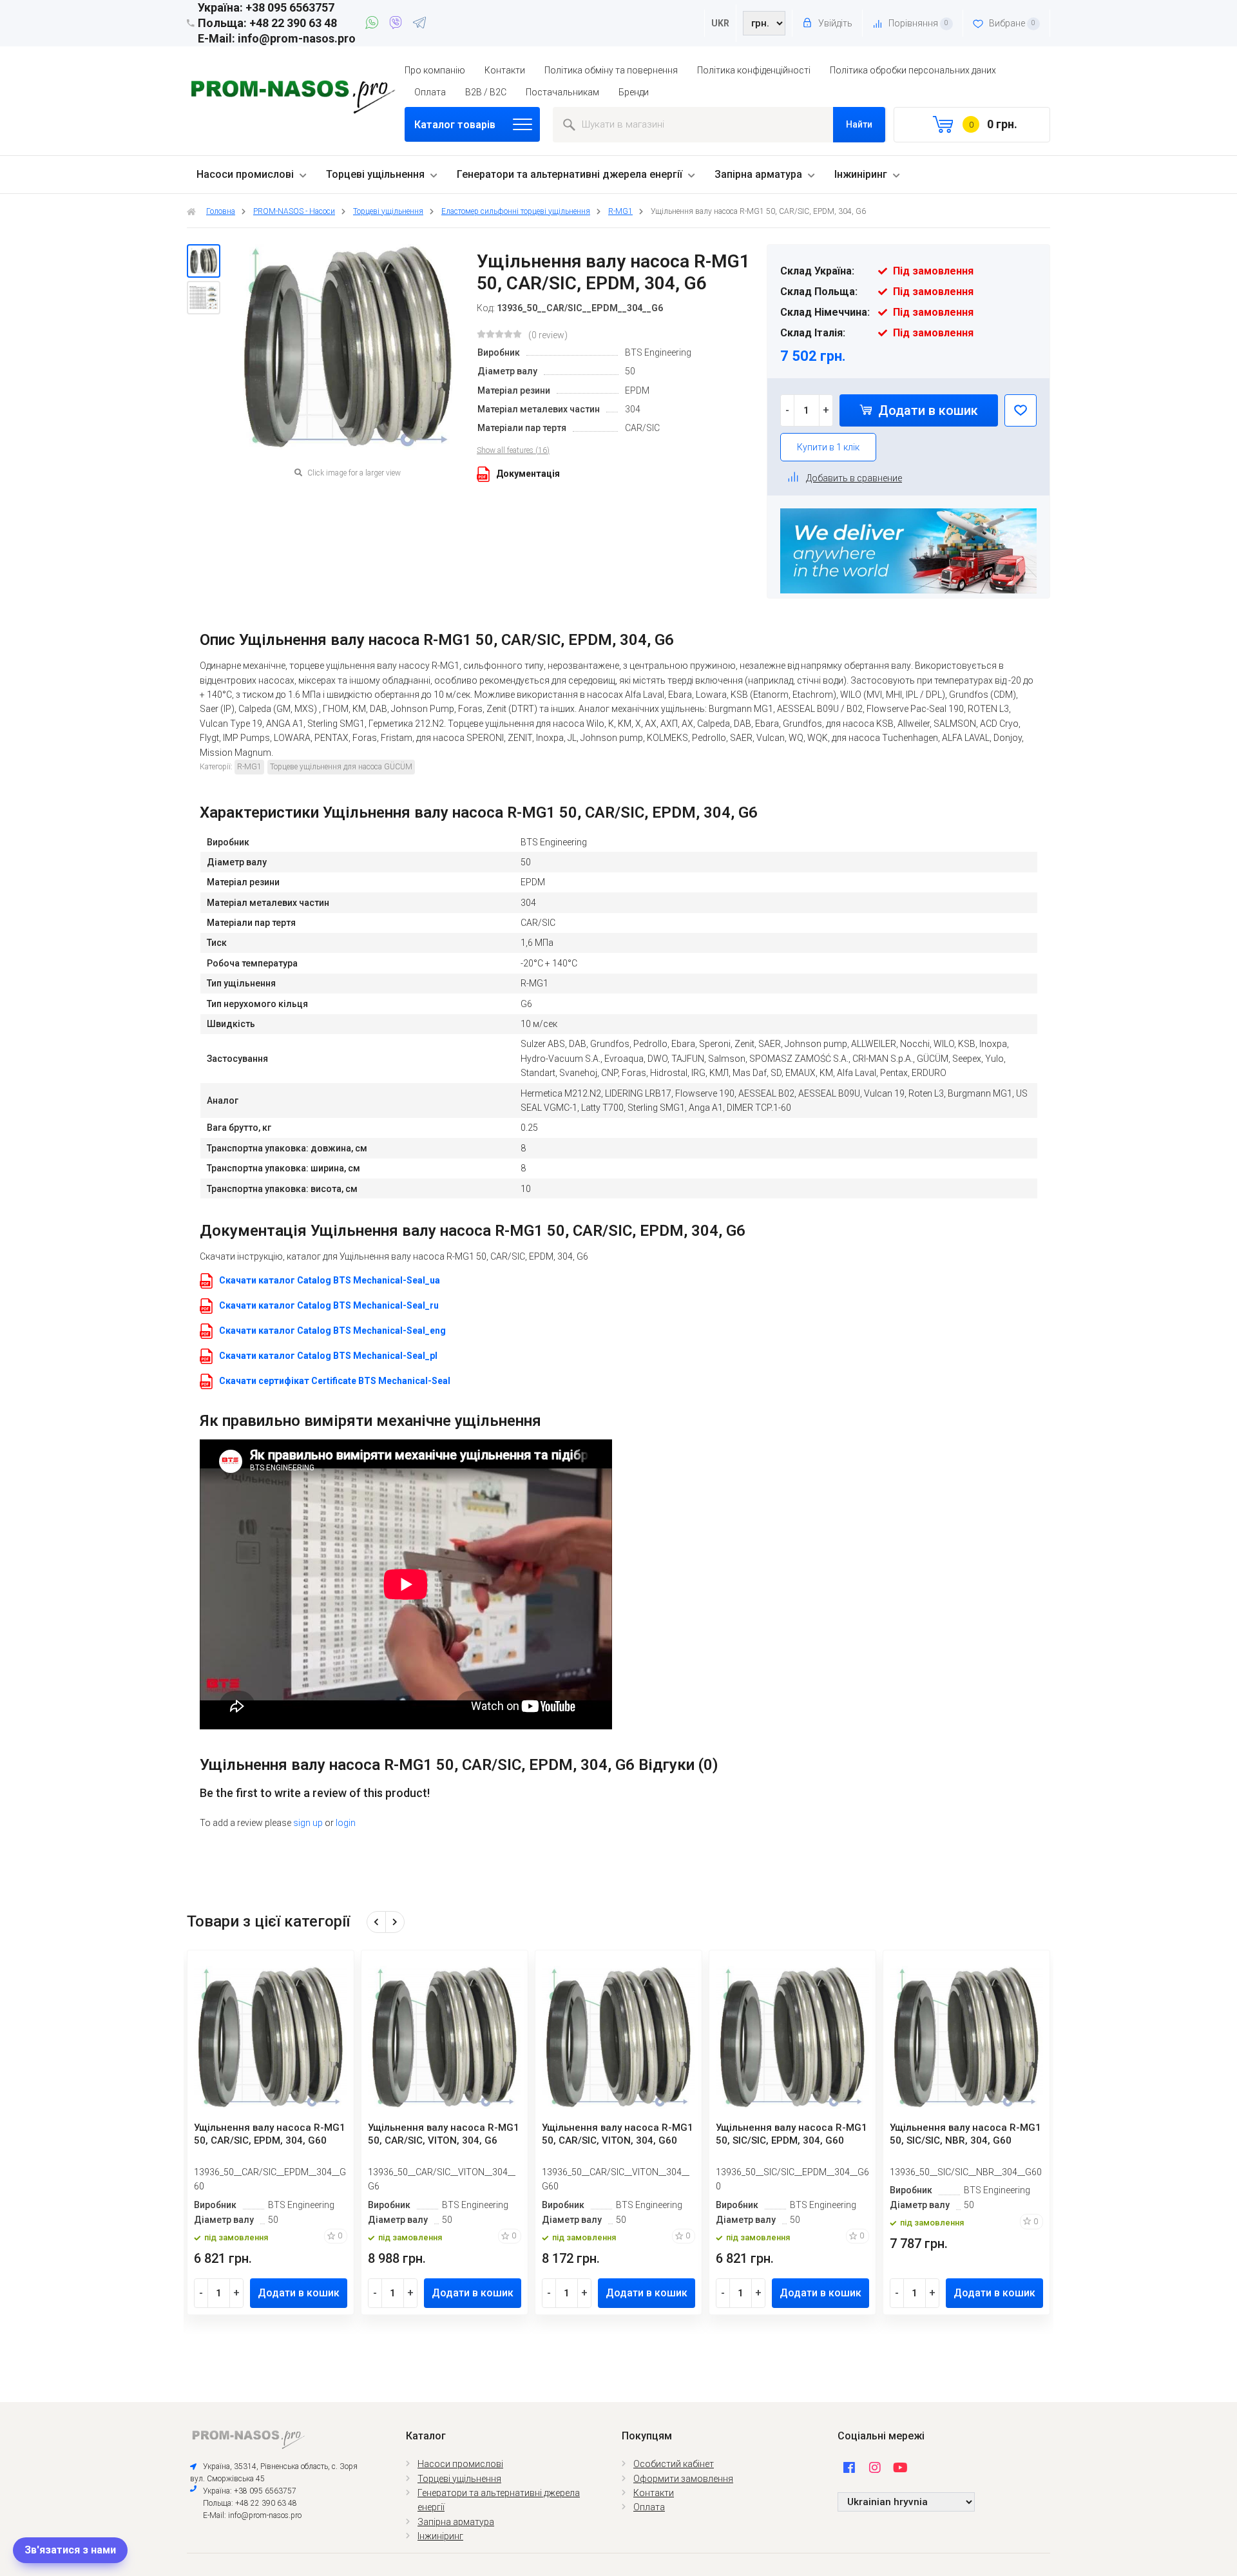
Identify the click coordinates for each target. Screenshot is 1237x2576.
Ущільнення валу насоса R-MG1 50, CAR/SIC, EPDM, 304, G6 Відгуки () (459, 1765)
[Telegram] (419, 24)
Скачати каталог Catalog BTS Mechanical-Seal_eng (332, 1331)
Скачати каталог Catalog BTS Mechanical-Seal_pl (328, 1356)
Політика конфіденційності (754, 70)
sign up (308, 1823)
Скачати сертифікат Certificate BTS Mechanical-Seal (335, 1381)
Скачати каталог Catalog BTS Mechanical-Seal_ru (329, 1305)
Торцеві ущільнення (375, 174)
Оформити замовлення (683, 2479)
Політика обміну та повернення (611, 70)
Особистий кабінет (674, 2464)
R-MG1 (249, 767)
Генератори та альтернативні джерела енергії (570, 174)
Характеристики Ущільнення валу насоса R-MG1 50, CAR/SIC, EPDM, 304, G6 (479, 812)
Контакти (505, 70)
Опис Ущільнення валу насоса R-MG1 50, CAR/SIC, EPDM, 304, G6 (437, 640)
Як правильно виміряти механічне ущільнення (370, 1421)
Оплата (430, 92)
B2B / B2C (486, 92)
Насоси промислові (245, 174)
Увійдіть (834, 23)
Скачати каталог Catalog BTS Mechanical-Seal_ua (330, 1280)
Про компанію (435, 70)
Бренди (634, 92)
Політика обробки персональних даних (913, 70)
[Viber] (398, 24)
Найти (859, 124)
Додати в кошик (926, 410)
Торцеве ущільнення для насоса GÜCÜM (341, 767)
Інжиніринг (861, 174)
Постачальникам (562, 92)
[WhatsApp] (374, 24)
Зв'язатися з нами (70, 2550)
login (346, 1823)
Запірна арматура (758, 174)
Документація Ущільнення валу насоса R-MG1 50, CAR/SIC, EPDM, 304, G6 (473, 1231)
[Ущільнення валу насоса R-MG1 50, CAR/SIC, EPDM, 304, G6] (204, 261)
